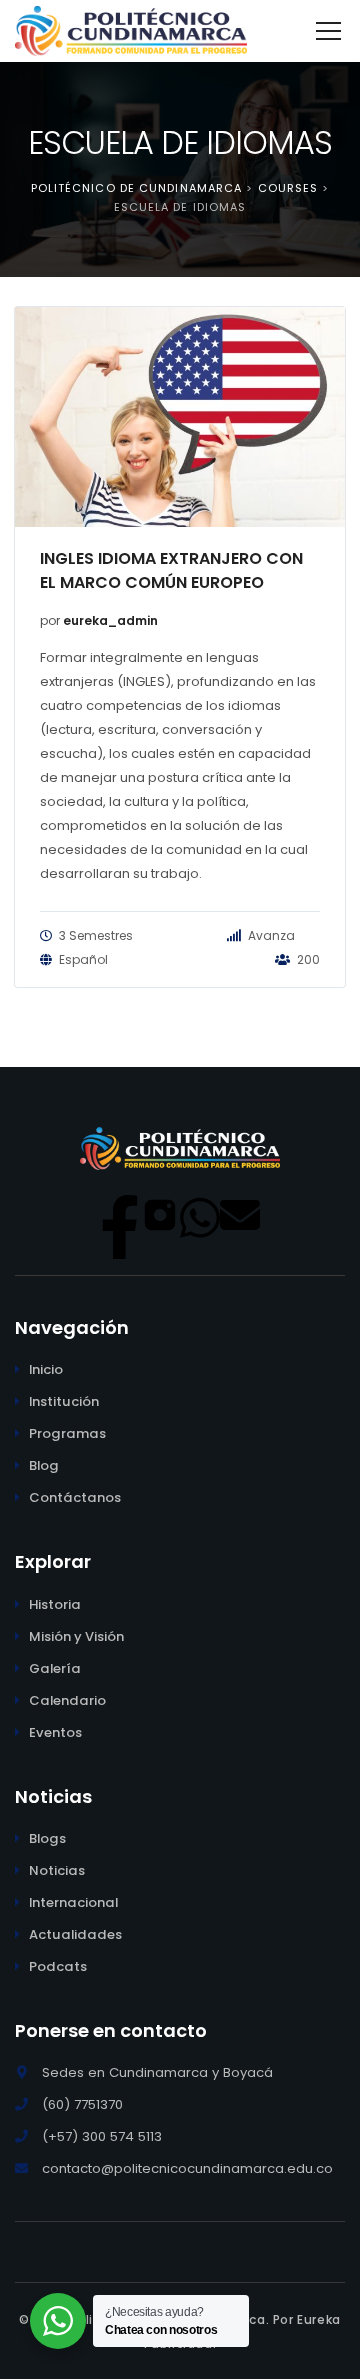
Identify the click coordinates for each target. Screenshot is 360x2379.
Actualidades (75, 1934)
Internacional (73, 1902)
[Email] (240, 1215)
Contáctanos (75, 1497)
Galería (55, 1668)
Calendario (67, 1700)
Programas (67, 1433)
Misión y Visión (76, 1636)
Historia (55, 1604)
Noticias (57, 1870)
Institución (64, 1401)
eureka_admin (110, 620)
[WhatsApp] (200, 1215)
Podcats (58, 1966)
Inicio (46, 1369)
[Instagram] (160, 1215)
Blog (44, 1465)
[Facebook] (120, 1215)
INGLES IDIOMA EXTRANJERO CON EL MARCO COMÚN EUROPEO (171, 570)
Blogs (47, 1838)
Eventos (55, 1732)
